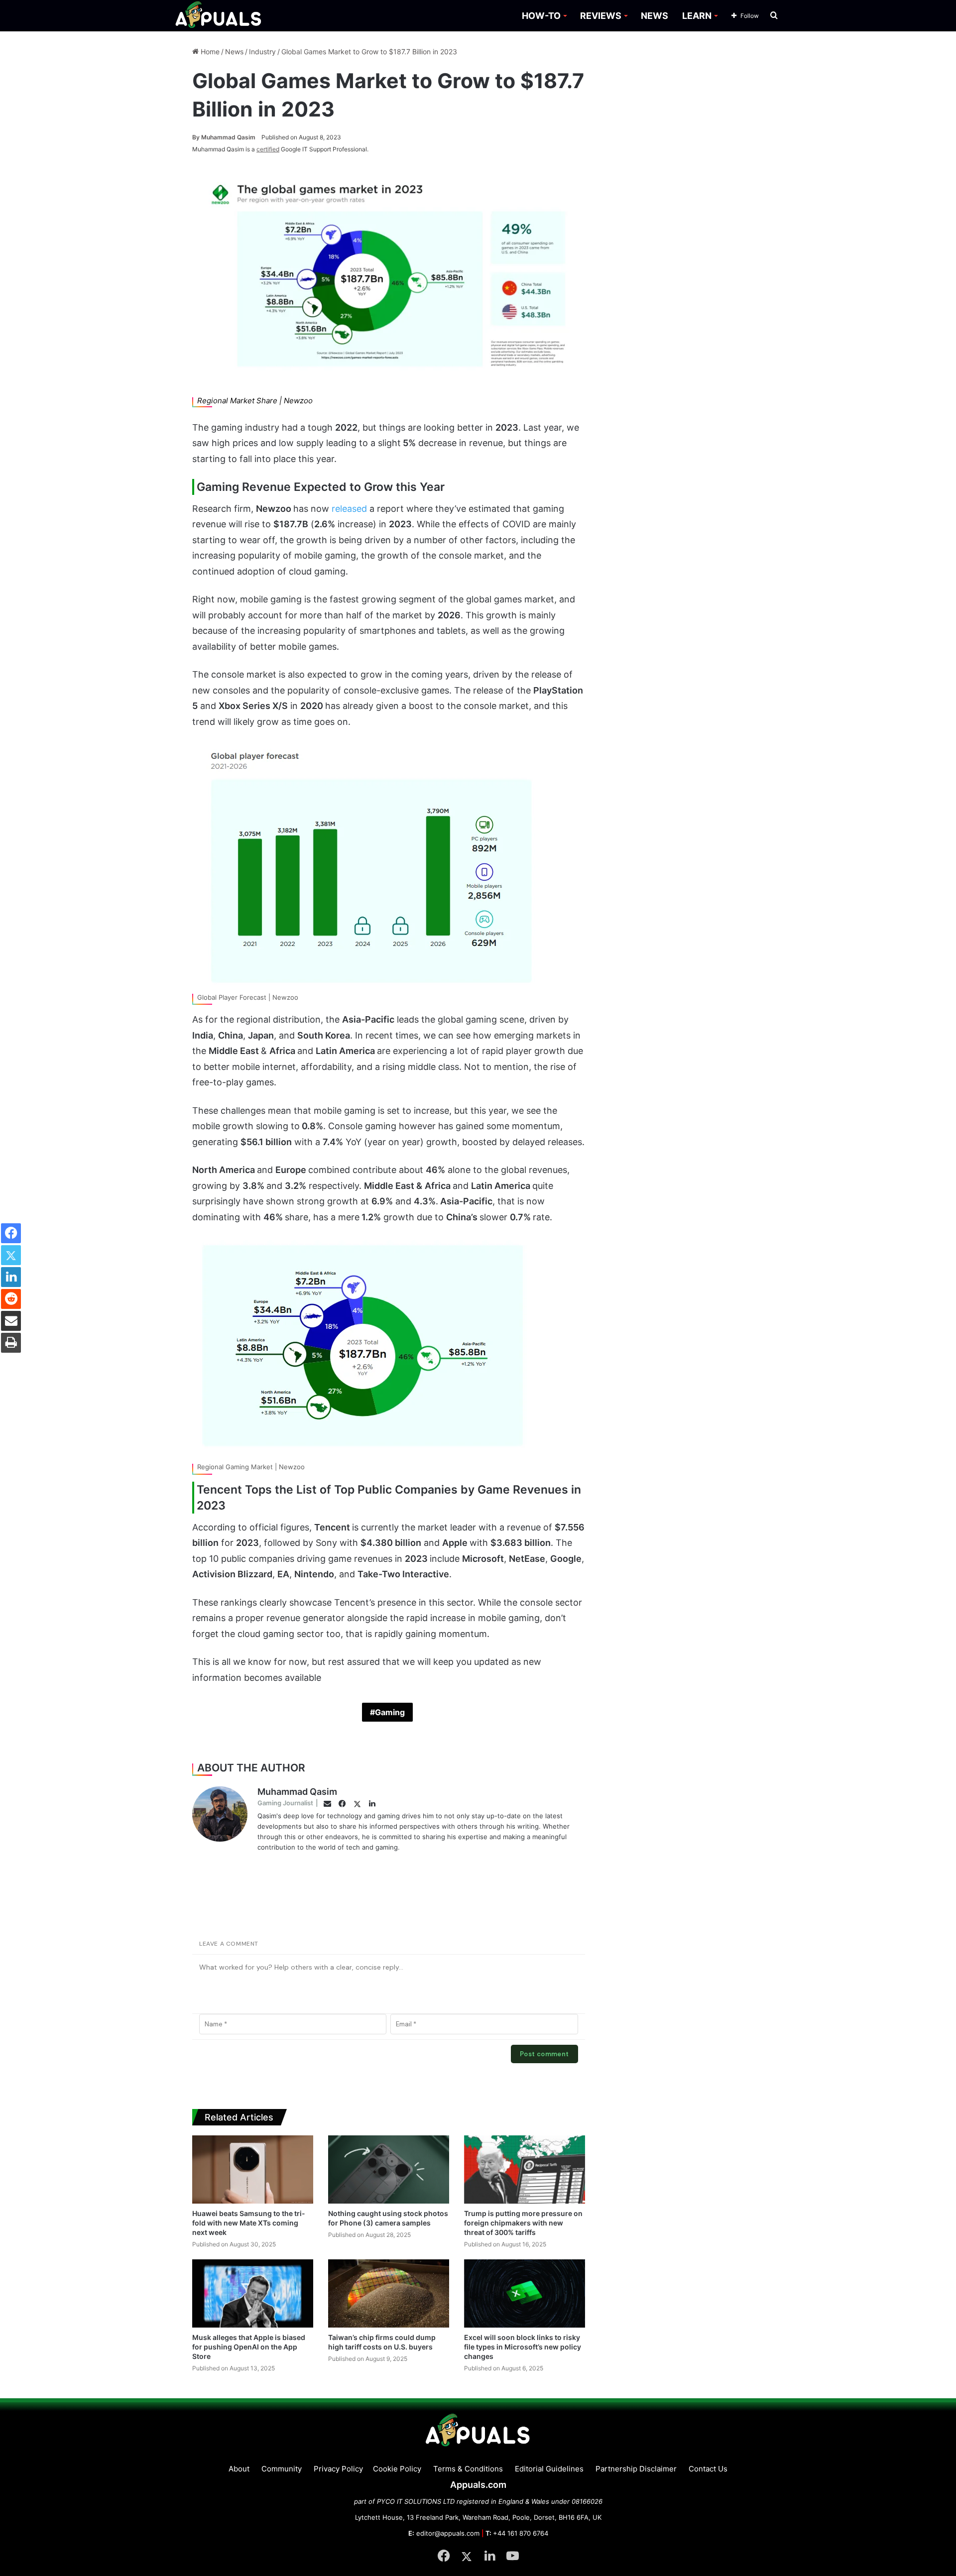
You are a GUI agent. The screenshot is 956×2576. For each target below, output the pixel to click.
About (239, 2469)
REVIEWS (601, 16)
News (234, 52)
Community (282, 2469)
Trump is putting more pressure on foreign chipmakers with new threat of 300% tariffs (523, 2223)
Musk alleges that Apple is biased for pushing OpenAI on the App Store (249, 2347)
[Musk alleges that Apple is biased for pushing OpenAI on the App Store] (253, 2293)
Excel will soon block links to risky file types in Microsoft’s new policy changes (523, 2347)
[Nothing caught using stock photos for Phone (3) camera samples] (389, 2169)
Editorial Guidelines (549, 2469)
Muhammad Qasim (224, 137)
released (351, 509)
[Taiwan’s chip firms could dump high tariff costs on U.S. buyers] (389, 2293)
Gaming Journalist (285, 1803)
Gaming (390, 1712)
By (197, 137)
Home (209, 52)
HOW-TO (541, 16)
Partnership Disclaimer (636, 2469)
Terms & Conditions (468, 2469)
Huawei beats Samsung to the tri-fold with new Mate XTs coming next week (249, 2223)
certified (268, 149)
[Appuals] (219, 16)
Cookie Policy (397, 2469)
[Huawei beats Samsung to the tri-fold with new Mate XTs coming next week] (253, 2169)
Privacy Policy (338, 2469)
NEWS (655, 16)
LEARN (697, 16)
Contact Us (708, 2469)
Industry (262, 52)
